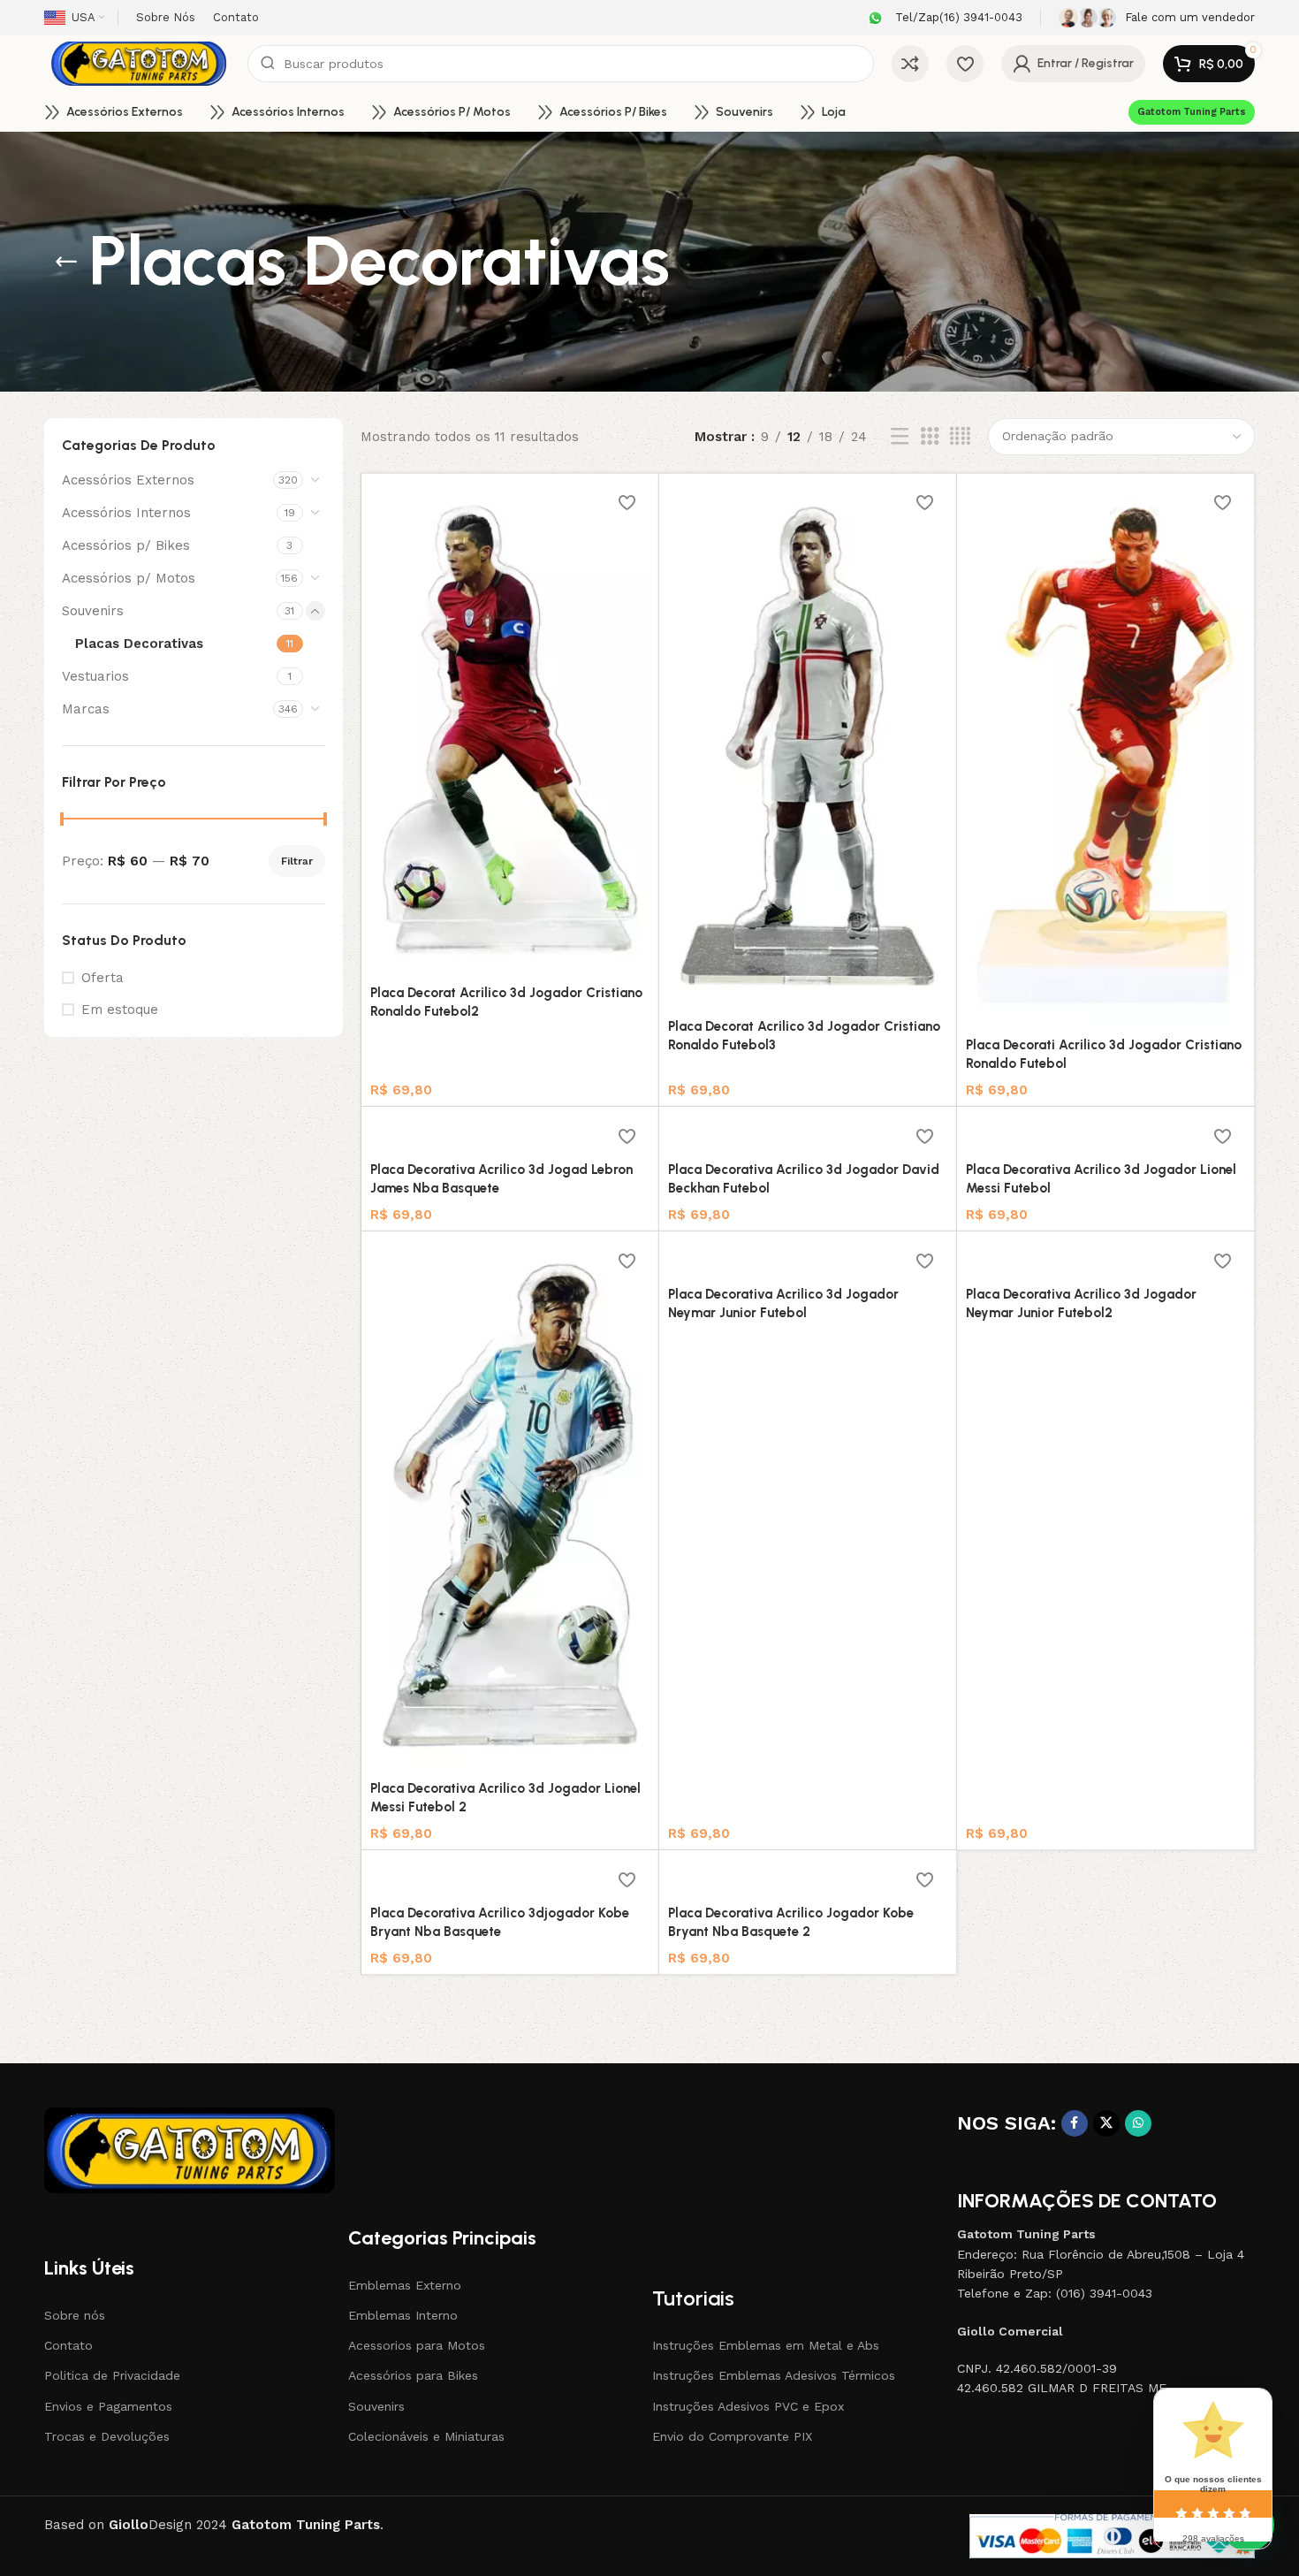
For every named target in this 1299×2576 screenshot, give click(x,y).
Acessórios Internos (126, 513)
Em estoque (120, 1010)
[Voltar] (66, 262)
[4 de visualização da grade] (960, 437)
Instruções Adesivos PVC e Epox (748, 2406)
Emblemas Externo (405, 2285)
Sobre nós (75, 2315)
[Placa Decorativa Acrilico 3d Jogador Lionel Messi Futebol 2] (510, 1506)
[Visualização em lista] (900, 437)
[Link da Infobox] (943, 18)
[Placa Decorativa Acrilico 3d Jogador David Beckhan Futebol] (808, 1134)
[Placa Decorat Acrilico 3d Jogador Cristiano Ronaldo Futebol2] (510, 730)
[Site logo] (137, 63)
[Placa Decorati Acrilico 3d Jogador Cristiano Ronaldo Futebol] (1105, 755)
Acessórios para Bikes (413, 2375)
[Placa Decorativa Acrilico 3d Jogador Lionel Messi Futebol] (1105, 1134)
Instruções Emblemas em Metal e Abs (766, 2345)
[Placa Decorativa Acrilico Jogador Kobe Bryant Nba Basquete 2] (808, 1878)
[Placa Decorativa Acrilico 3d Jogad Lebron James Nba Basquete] (510, 1134)
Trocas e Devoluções (107, 2436)
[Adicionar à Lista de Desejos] (627, 503)
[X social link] (1106, 2123)
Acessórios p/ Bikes (126, 545)
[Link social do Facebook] (1075, 2123)
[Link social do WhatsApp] (1138, 2123)
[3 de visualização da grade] (930, 437)
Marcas (86, 709)
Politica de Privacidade (112, 2375)
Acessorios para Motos (417, 2345)
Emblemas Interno (403, 2315)
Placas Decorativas (139, 644)
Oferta (103, 978)
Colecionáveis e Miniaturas (426, 2436)
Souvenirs (93, 611)
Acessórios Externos (128, 480)
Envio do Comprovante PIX (732, 2436)
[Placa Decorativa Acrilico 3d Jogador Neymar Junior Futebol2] (1105, 1259)
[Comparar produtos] (910, 64)
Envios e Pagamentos (108, 2406)
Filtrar (297, 861)
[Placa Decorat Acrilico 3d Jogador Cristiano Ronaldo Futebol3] (808, 747)
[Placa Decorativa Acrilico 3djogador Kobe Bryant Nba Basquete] (510, 1878)
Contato (68, 2345)
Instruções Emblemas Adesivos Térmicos (774, 2375)
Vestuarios (95, 676)
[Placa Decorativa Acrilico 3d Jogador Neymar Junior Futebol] (808, 1259)
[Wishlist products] (965, 64)
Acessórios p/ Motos (129, 578)
